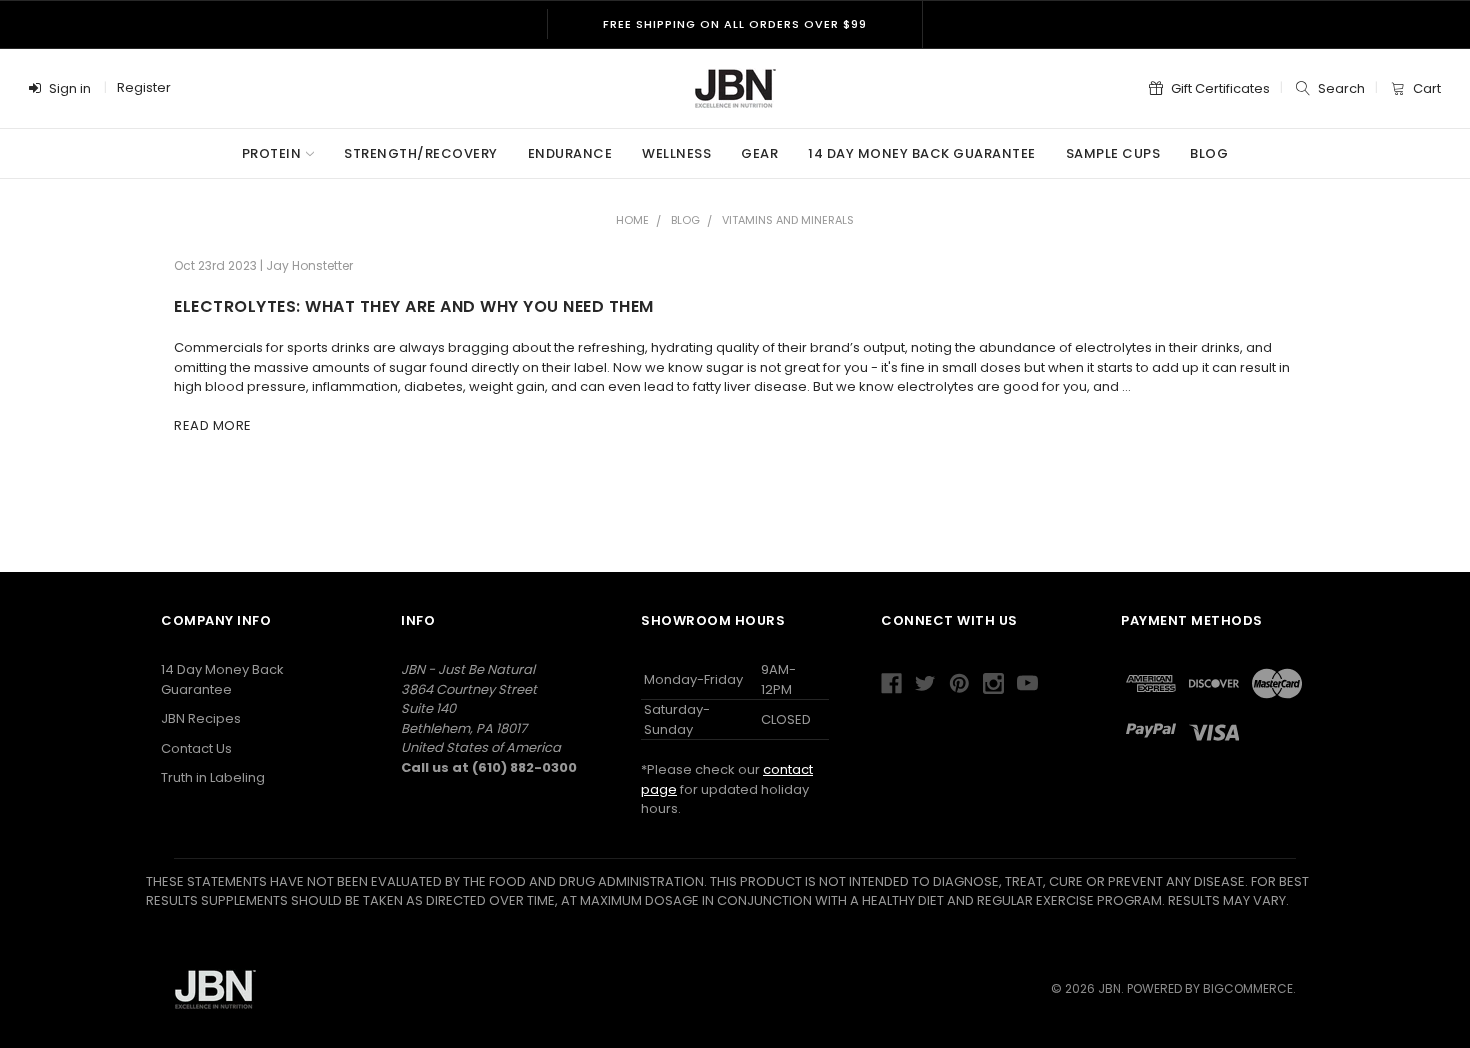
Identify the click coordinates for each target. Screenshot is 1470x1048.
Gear (759, 153)
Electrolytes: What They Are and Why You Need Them (414, 306)
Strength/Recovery (421, 153)
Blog (1209, 153)
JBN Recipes (201, 718)
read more (213, 425)
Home (632, 220)
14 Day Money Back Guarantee (922, 153)
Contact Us (196, 748)
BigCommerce (1248, 988)
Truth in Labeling (213, 777)
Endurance (570, 153)
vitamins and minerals (788, 220)
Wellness (676, 153)
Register (144, 87)
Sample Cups (1113, 153)
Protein (272, 153)
